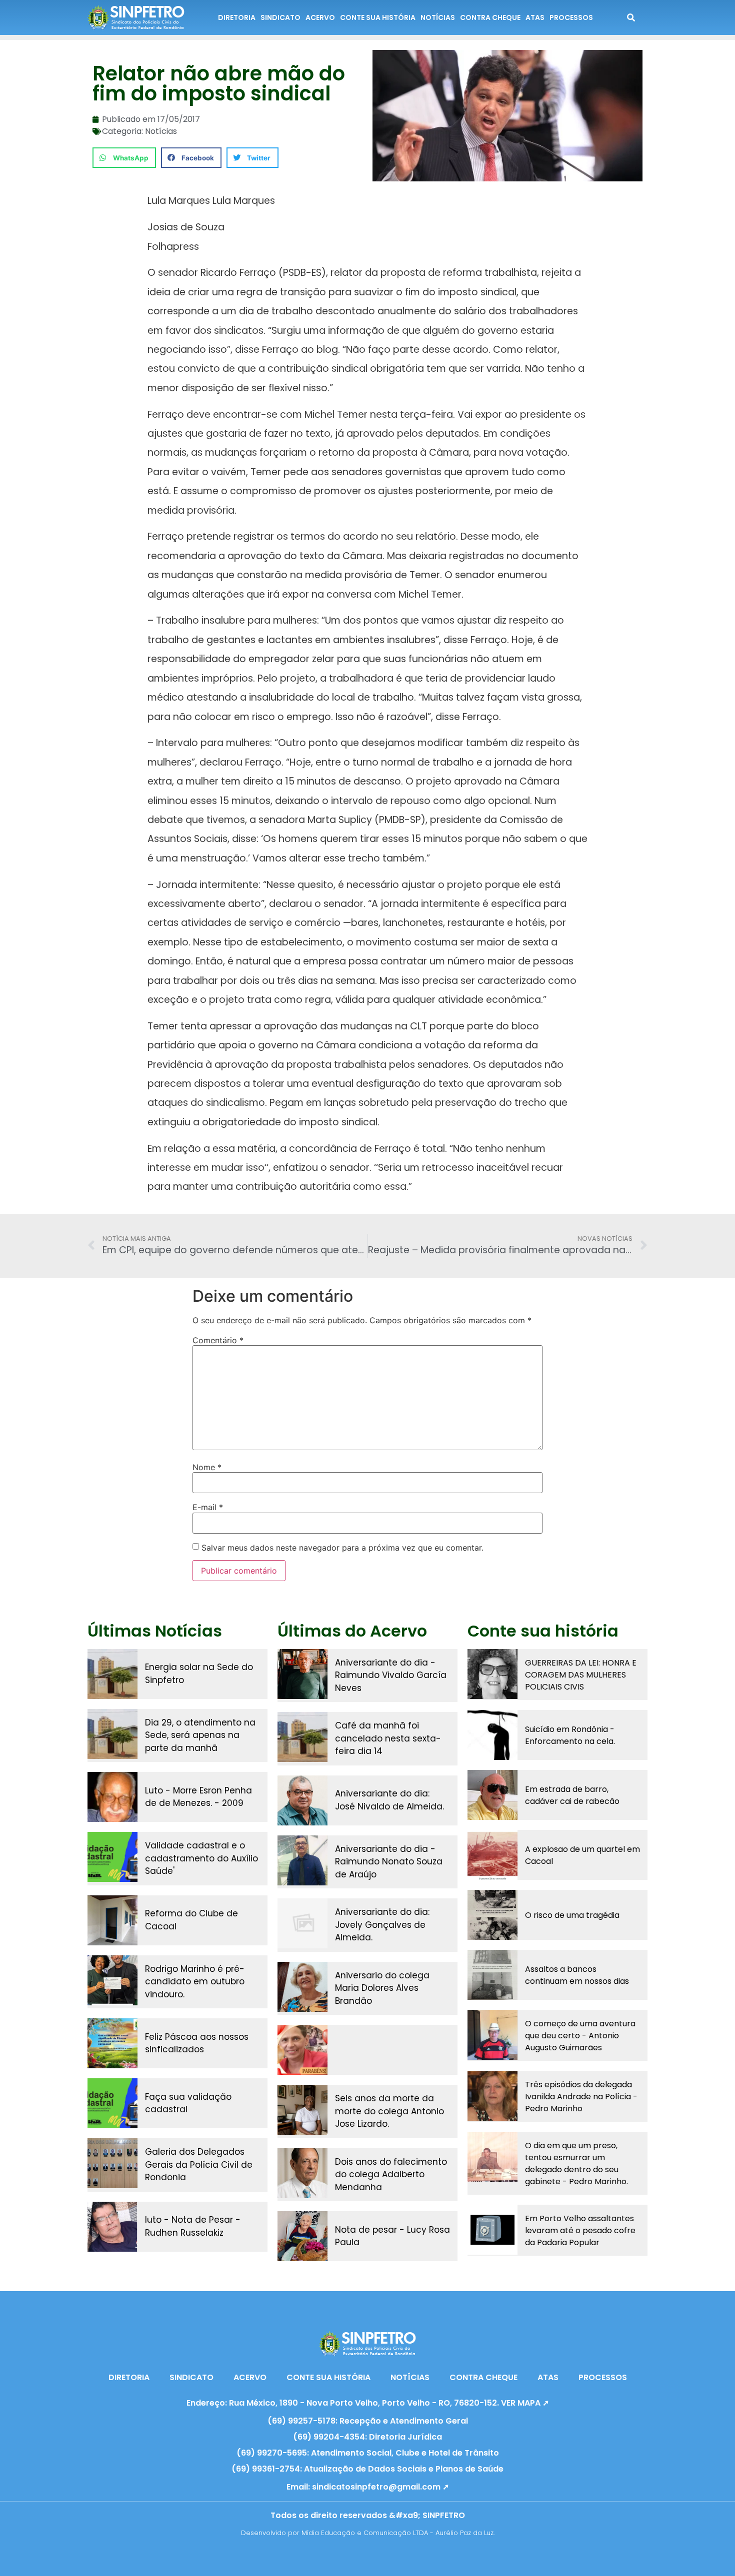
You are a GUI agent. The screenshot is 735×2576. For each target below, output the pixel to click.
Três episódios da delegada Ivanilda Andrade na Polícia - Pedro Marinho (581, 2097)
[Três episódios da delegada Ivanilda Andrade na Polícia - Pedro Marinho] (492, 2096)
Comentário (218, 1340)
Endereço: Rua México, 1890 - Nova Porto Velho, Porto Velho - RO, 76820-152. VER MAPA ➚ (368, 2403)
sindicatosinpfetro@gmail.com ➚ (380, 2487)
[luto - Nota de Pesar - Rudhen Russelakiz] (112, 2227)
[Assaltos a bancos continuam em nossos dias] (492, 1975)
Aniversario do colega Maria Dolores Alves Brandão (382, 1988)
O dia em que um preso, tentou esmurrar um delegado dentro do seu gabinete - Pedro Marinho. (576, 2163)
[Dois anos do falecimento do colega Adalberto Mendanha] (302, 2173)
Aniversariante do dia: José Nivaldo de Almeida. (389, 1800)
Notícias (161, 131)
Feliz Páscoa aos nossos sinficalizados (197, 2043)
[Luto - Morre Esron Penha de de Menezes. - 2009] (112, 1797)
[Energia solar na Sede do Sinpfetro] (112, 1674)
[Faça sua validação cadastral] (112, 2103)
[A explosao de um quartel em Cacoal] (492, 1855)
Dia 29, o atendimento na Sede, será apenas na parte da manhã (200, 1735)
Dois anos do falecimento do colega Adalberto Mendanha (391, 2174)
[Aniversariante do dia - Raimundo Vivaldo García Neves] (302, 1674)
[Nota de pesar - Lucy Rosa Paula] (302, 2236)
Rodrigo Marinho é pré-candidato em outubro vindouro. (195, 1982)
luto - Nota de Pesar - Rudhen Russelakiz (193, 2226)
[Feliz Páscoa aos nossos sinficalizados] (112, 2043)
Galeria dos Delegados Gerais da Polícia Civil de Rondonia (199, 2164)
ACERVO (320, 17)
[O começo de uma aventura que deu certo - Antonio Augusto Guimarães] (492, 2035)
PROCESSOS (571, 17)
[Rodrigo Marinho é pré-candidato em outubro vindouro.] (112, 1980)
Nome (207, 1467)
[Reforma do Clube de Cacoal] (112, 1920)
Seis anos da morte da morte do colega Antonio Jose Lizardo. (389, 2111)
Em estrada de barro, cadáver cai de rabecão (572, 1795)
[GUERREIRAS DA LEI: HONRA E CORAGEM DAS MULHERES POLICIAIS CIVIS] (492, 1674)
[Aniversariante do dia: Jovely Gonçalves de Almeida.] (302, 1923)
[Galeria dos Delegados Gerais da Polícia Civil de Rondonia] (112, 2163)
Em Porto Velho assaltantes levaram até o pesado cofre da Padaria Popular (580, 2230)
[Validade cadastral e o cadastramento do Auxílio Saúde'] (112, 1857)
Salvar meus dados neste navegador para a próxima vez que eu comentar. (342, 1548)
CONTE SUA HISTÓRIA (378, 17)
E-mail (208, 1507)
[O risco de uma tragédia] (492, 1915)
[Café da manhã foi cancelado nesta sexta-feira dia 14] (302, 1737)
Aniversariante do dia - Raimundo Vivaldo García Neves (391, 1675)
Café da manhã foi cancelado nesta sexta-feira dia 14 (388, 1738)
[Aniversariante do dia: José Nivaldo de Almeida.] (302, 1800)
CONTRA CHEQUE (490, 17)
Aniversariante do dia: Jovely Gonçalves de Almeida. (382, 1925)
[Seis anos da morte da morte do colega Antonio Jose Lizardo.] (302, 2110)
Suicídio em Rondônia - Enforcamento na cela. (570, 1735)
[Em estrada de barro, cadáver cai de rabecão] (492, 1795)
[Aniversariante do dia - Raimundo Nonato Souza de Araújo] (302, 1860)
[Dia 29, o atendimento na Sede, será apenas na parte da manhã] (112, 1734)
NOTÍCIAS (438, 17)
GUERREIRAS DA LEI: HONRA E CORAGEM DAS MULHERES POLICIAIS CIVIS (581, 1675)
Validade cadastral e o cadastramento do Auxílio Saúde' (201, 1858)
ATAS (535, 17)
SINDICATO (280, 17)
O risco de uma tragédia (572, 1915)
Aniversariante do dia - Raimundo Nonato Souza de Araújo (389, 1862)
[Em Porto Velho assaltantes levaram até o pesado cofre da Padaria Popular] (492, 2230)
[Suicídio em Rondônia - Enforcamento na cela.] (492, 1735)
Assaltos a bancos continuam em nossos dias (577, 1975)
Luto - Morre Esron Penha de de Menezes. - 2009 (198, 1797)
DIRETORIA (237, 17)
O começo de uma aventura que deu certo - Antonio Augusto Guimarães (580, 2036)
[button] (124, 158)
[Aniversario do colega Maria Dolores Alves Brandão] (302, 1987)
